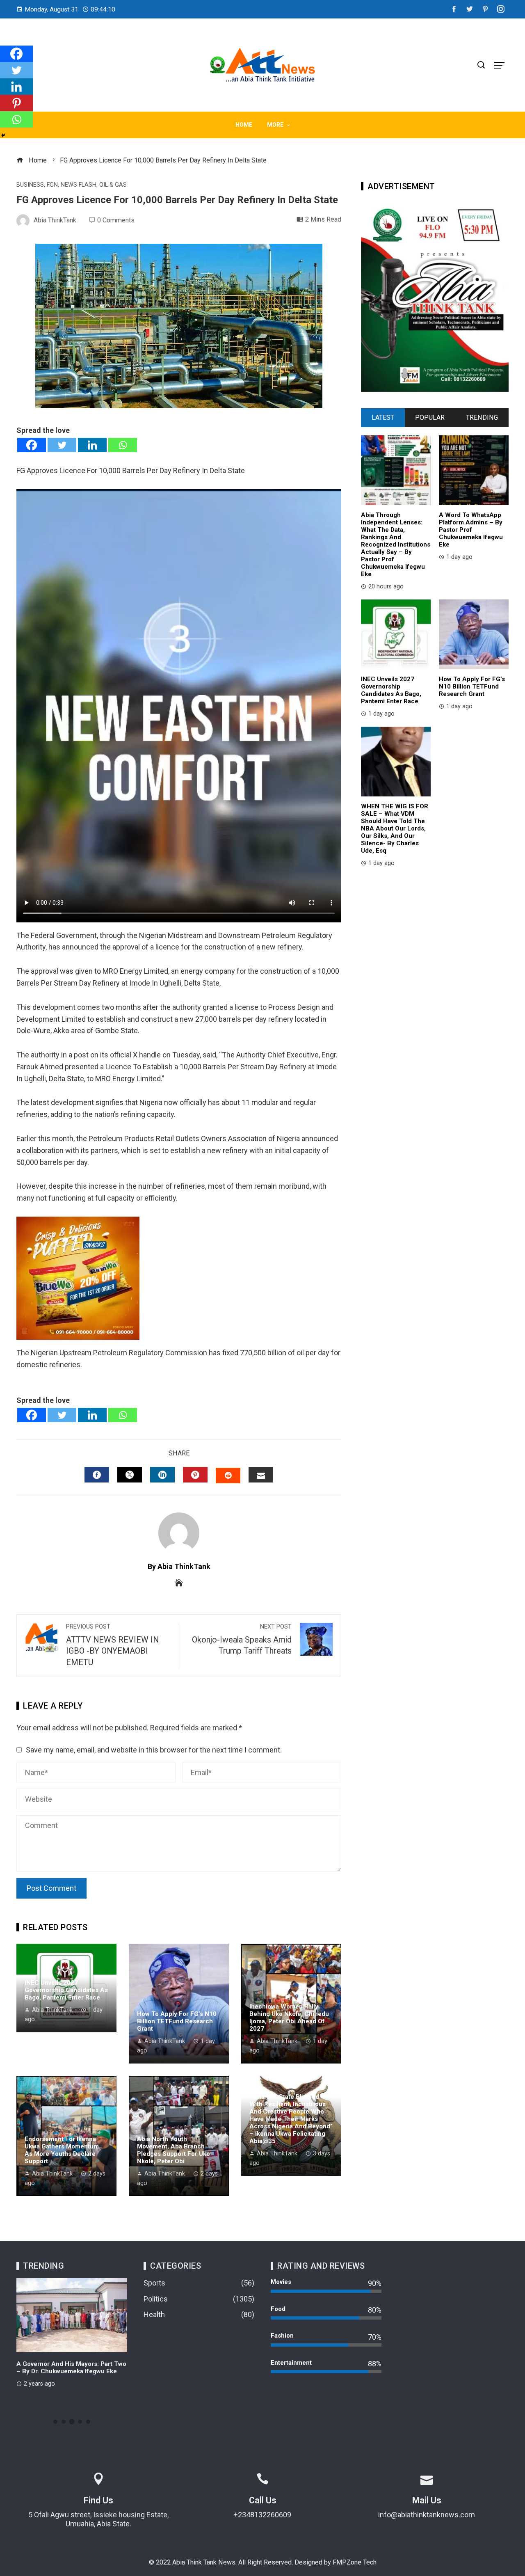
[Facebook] (32, 445)
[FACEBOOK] (97, 1475)
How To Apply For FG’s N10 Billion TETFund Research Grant (177, 2021)
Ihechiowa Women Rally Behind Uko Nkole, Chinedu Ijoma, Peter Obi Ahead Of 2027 (289, 2018)
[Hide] (3, 135)
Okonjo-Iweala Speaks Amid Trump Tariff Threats (242, 1640)
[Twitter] (62, 445)
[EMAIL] (261, 1475)
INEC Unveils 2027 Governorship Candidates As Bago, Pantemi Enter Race (66, 1990)
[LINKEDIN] (162, 1475)
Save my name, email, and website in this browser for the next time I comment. (154, 1750)
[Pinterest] (16, 103)
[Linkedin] (92, 445)
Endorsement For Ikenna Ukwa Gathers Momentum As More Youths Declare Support (62, 2150)
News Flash (79, 185)
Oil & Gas (113, 185)
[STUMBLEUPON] (228, 1476)
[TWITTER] (130, 1475)
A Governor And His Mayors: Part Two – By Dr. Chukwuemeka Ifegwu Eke (71, 2368)
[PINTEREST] (195, 1475)
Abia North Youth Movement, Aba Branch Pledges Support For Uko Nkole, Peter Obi (173, 2150)
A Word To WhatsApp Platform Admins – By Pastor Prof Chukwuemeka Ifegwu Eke (471, 530)
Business (30, 185)
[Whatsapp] (123, 445)
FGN (52, 185)
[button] (55, 2422)
